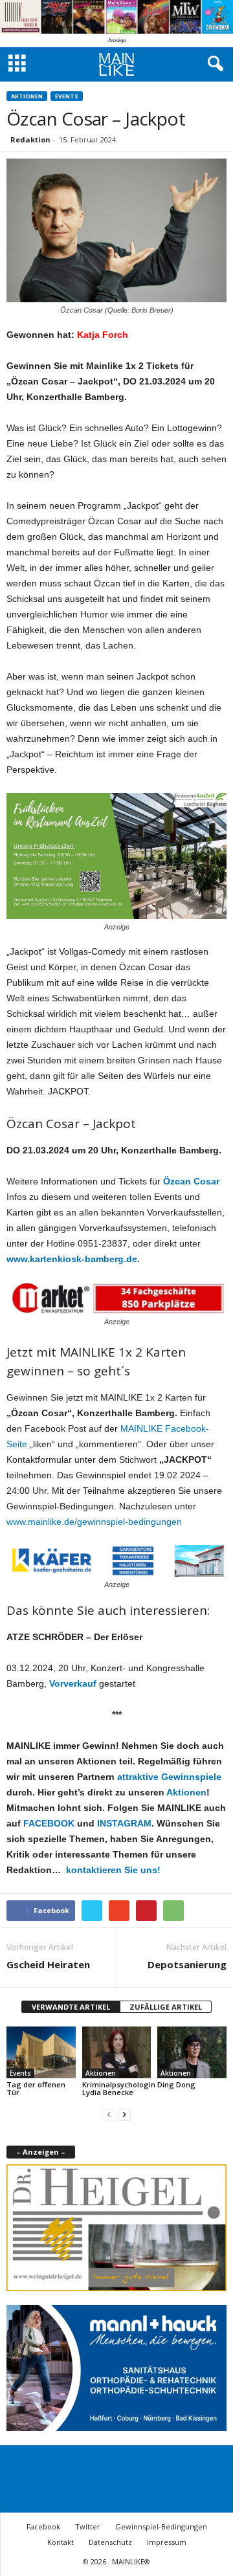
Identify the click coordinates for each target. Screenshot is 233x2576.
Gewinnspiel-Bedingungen (161, 2526)
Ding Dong (176, 2084)
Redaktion (30, 139)
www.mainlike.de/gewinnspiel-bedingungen (94, 1522)
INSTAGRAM (124, 1823)
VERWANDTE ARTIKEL (71, 2007)
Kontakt (61, 2542)
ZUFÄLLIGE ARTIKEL (166, 2007)
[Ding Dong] (192, 2052)
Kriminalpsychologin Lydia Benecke (119, 2088)
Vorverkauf (73, 1683)
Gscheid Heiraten (48, 1964)
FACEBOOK (49, 1823)
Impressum (167, 2542)
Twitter (88, 2526)
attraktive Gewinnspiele (169, 1777)
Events (67, 96)
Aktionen (27, 96)
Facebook (43, 2526)
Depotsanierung (187, 1964)
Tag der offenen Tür (36, 2088)
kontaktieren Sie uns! (112, 1870)
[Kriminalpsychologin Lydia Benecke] (117, 2052)
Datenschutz (110, 2542)
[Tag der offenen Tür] (41, 2052)
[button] (213, 64)
